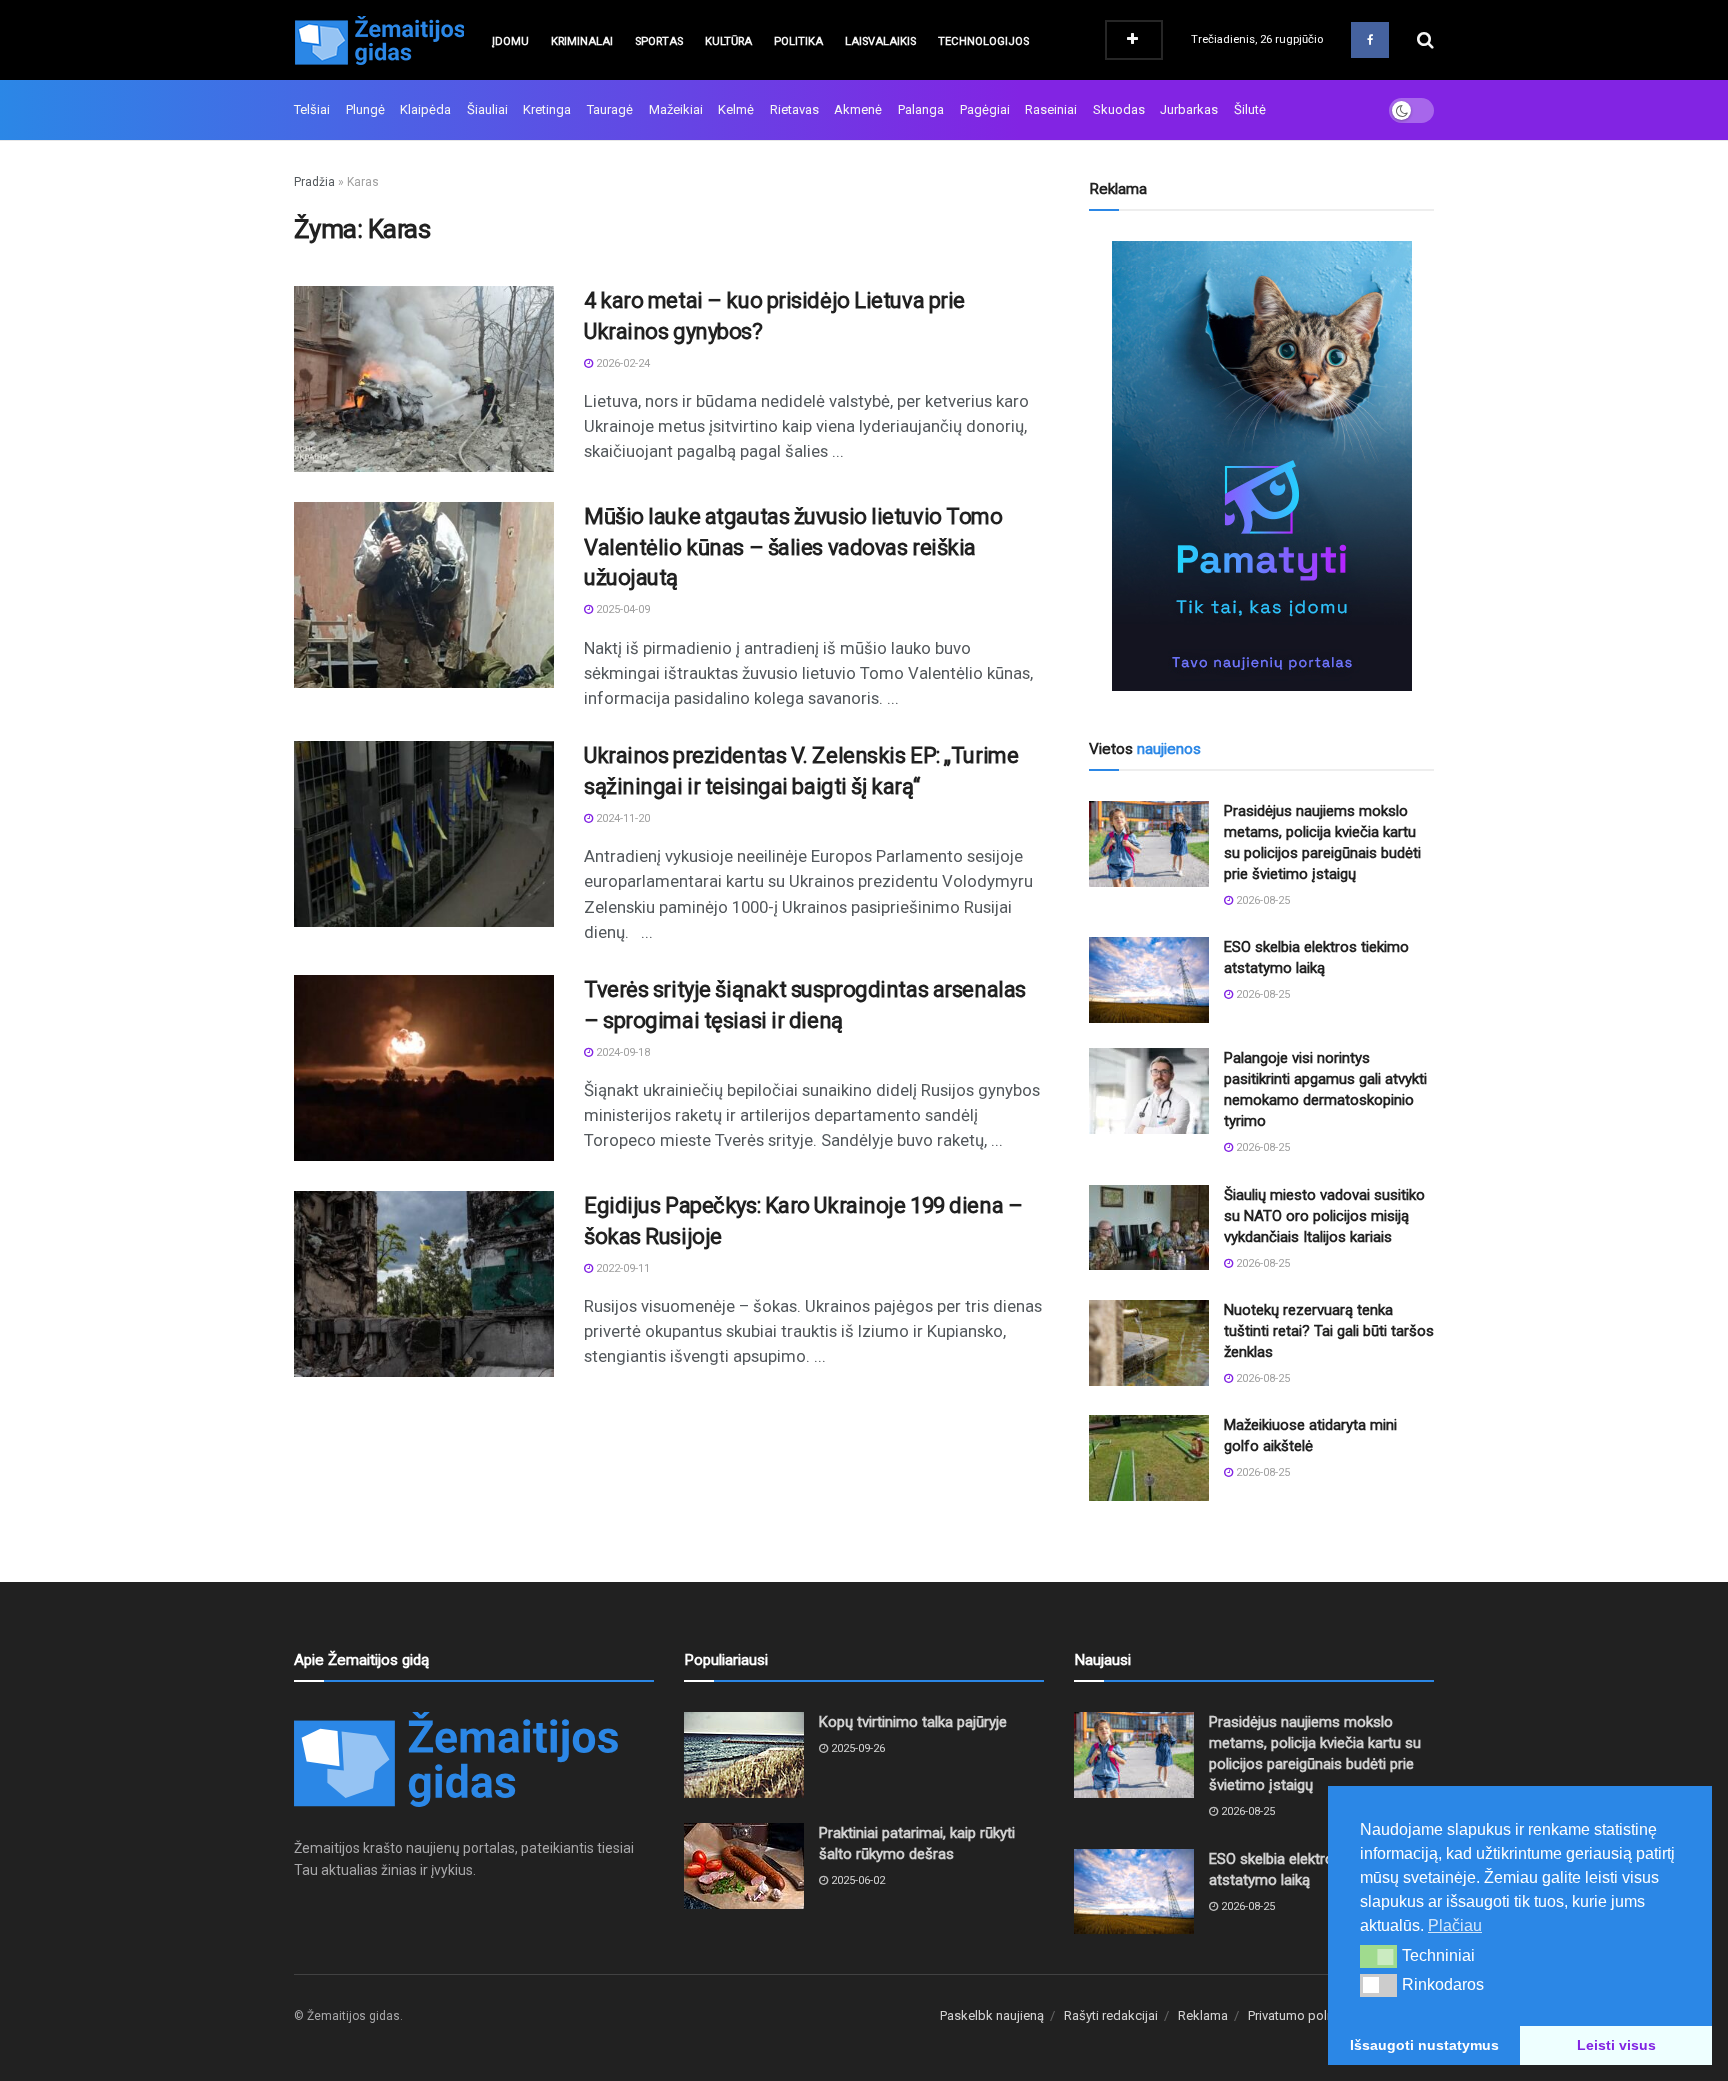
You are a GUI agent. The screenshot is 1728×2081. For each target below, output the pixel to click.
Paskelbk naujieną (992, 2015)
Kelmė (736, 109)
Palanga (921, 109)
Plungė (365, 109)
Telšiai (312, 109)
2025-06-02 (856, 1880)
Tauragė (610, 109)
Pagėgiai (985, 109)
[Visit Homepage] (379, 40)
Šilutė (1250, 109)
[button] (1378, 1956)
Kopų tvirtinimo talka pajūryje (913, 1722)
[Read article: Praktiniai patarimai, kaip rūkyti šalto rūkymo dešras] (744, 1866)
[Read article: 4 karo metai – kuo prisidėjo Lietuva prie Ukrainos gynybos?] (424, 379)
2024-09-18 (621, 1052)
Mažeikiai (676, 109)
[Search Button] (1425, 40)
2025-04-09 (621, 609)
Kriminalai (582, 41)
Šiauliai (487, 109)
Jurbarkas (1189, 109)
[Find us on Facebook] (1370, 40)
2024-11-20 (621, 818)
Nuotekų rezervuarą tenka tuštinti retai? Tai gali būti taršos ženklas (1329, 1331)
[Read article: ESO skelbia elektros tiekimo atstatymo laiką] (1149, 980)
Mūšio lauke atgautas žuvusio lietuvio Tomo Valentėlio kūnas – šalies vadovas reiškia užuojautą (793, 547)
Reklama (1203, 2015)
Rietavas (794, 109)
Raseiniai (1051, 109)
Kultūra (728, 41)
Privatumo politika (1299, 2015)
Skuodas (1119, 109)
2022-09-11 (621, 1268)
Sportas (659, 41)
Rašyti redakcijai (1111, 2015)
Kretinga (547, 109)
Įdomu (510, 41)
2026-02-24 (621, 363)
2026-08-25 (1261, 900)
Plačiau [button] (1455, 1925)
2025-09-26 (856, 1748)
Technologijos (983, 41)
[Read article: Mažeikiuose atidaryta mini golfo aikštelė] (1149, 1458)
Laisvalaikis (880, 41)
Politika (798, 41)
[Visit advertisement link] (1261, 466)
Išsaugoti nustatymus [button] (1424, 2045)
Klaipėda (425, 109)
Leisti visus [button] (1616, 2045)
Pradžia (314, 182)
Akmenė (858, 109)
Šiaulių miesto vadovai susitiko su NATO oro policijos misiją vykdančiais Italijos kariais (1324, 1216)
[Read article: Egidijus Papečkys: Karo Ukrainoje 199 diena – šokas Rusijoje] (424, 1284)
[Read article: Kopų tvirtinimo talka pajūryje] (744, 1755)
